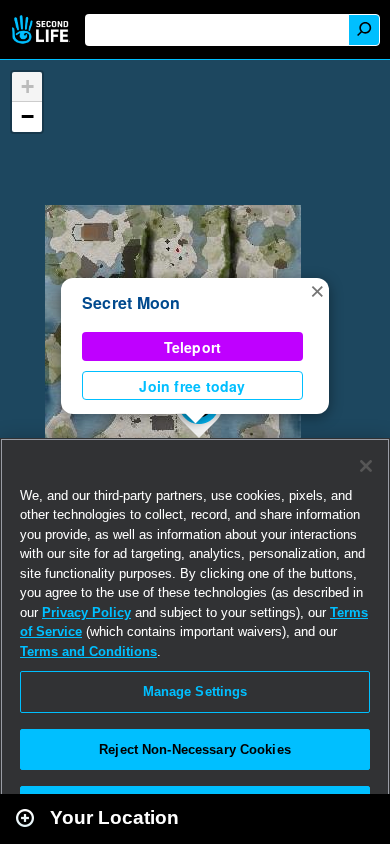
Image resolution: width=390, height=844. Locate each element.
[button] (317, 290)
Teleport (193, 347)
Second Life (42, 29)
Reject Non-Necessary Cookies (195, 749)
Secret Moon (131, 302)
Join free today (192, 386)
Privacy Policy (86, 612)
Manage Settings (195, 691)
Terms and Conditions (88, 651)
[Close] (366, 466)
